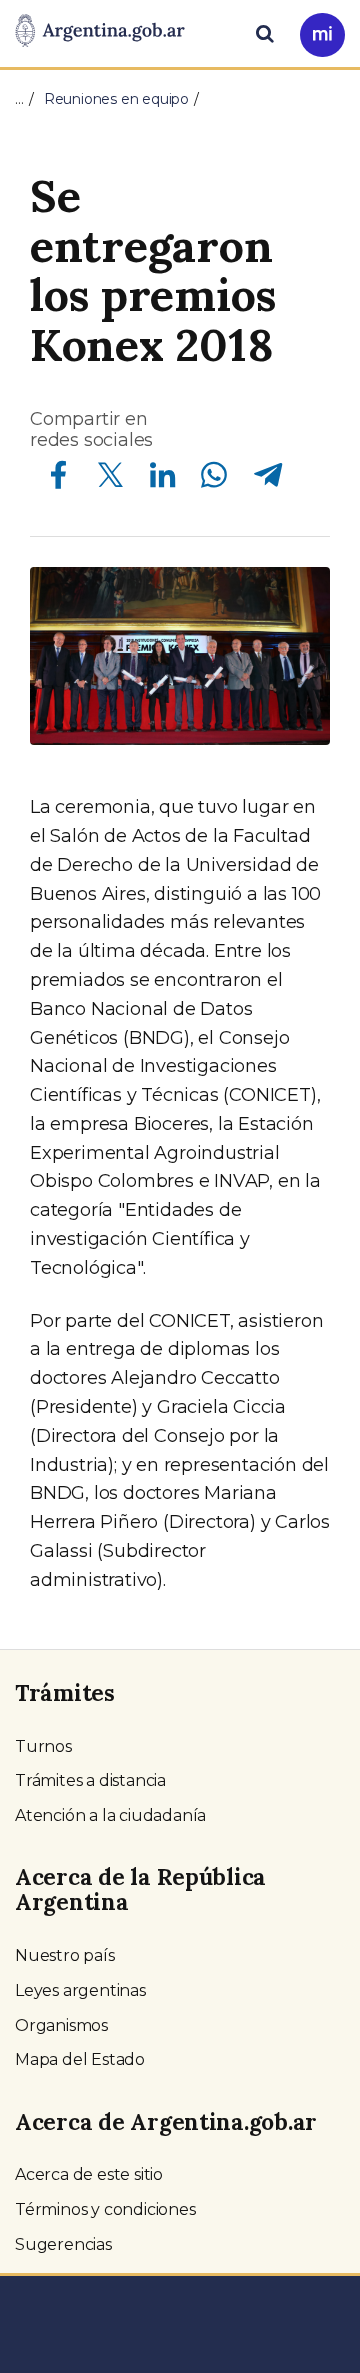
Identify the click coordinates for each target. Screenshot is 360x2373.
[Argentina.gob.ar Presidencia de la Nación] (100, 32)
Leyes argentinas (80, 1990)
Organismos (61, 2025)
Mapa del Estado (80, 2059)
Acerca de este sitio (89, 2174)
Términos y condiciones (105, 2209)
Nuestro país (65, 1955)
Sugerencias (63, 2244)
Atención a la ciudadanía (110, 1815)
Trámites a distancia (90, 1780)
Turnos (43, 1746)
